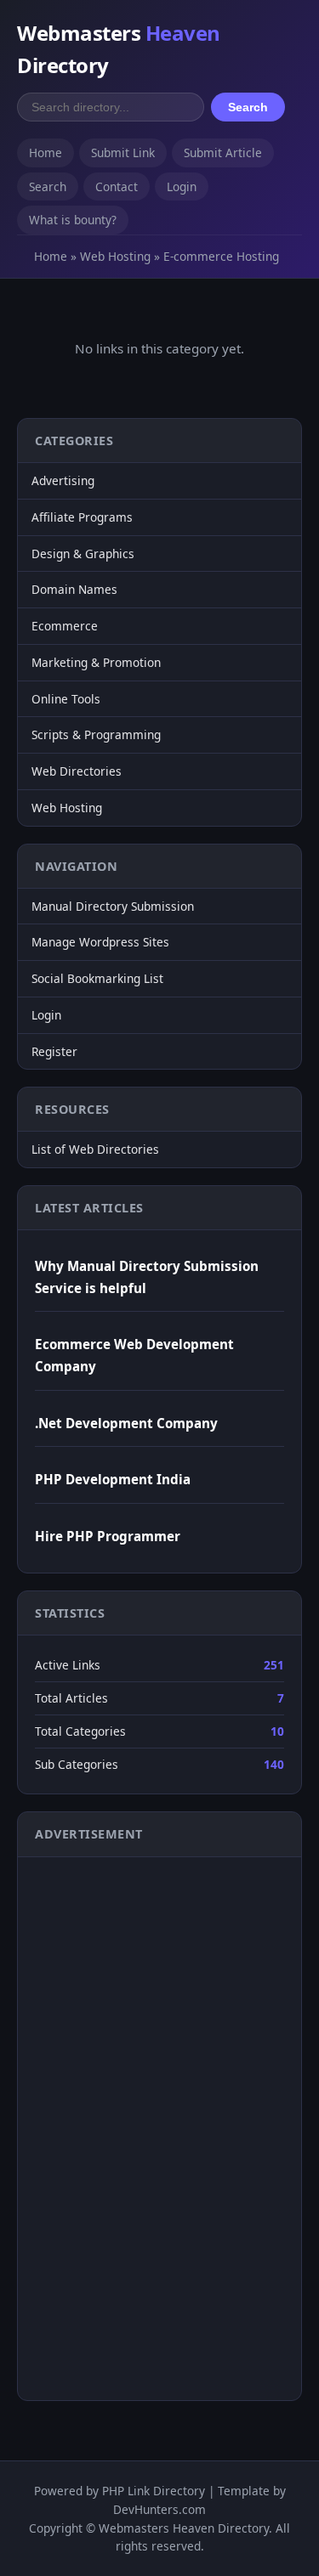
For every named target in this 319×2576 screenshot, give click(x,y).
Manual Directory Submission (113, 906)
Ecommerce (65, 626)
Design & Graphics (83, 554)
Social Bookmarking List (97, 978)
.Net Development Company (126, 1423)
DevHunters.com (159, 2509)
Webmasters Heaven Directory (184, 2528)
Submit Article (223, 153)
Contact (117, 186)
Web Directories (77, 771)
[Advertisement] (103, 2126)
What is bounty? (73, 220)
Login (182, 186)
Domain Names (74, 589)
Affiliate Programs (82, 517)
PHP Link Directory (154, 2491)
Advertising (63, 480)
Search (248, 107)
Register (54, 1051)
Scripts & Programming (96, 734)
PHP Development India (113, 1479)
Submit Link (123, 153)
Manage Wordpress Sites (100, 942)
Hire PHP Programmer (108, 1536)
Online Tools (66, 699)
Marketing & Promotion (96, 662)
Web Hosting (115, 256)
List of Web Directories (95, 1149)
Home (46, 153)
